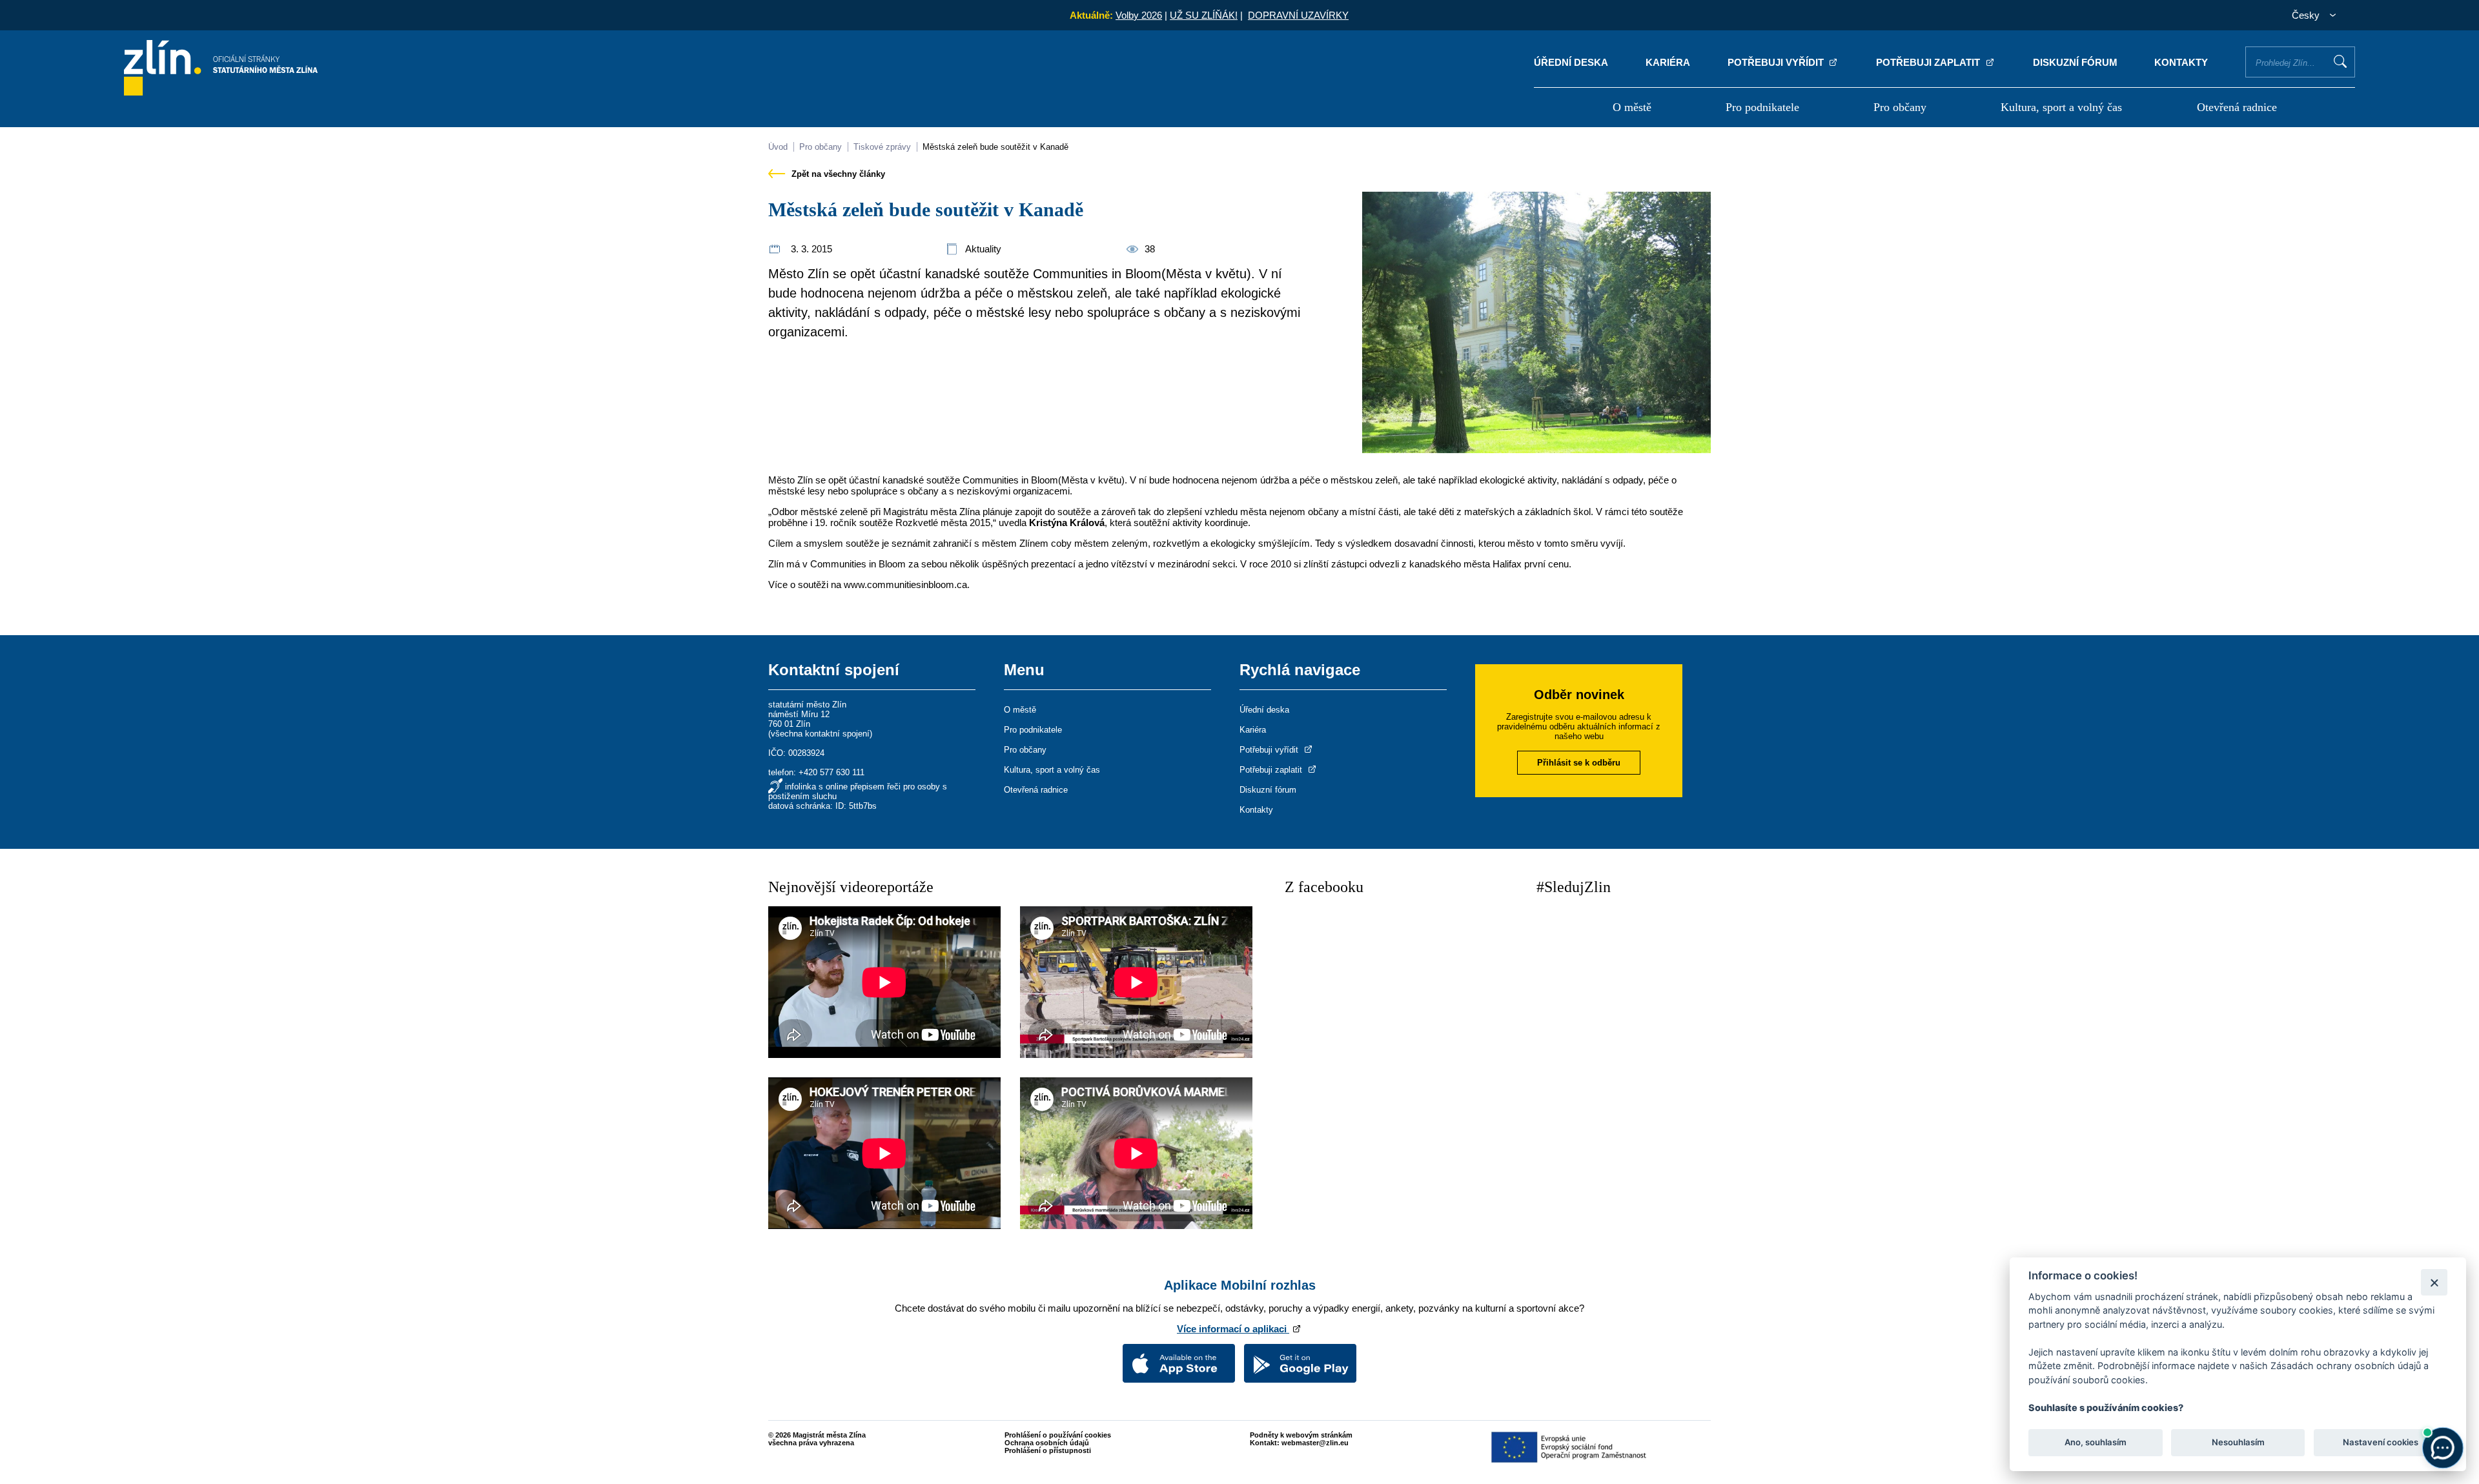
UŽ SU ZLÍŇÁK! (1204, 15)
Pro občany (1900, 107)
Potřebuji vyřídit (1777, 62)
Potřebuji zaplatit (1929, 62)
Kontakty (2181, 62)
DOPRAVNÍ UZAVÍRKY (1298, 15)
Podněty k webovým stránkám (1301, 1435)
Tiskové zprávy (882, 147)
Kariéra (1668, 62)
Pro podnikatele (1762, 107)
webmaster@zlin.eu (1315, 1443)
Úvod (778, 147)
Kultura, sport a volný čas (2061, 107)
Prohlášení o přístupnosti (1048, 1450)
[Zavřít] (2434, 1282)
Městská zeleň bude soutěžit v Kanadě (995, 147)
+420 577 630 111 (831, 772)
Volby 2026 (1139, 15)
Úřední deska (1571, 62)
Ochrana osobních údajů (1047, 1443)
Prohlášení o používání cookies (1058, 1435)
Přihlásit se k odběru (1579, 763)
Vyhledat (2340, 61)
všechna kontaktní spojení (820, 734)
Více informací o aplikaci (1233, 1329)
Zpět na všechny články (837, 174)
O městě (1632, 107)
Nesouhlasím (2238, 1443)
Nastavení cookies (2381, 1443)
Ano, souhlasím (2096, 1443)
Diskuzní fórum (2075, 62)
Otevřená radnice (2237, 107)
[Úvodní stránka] (221, 92)
